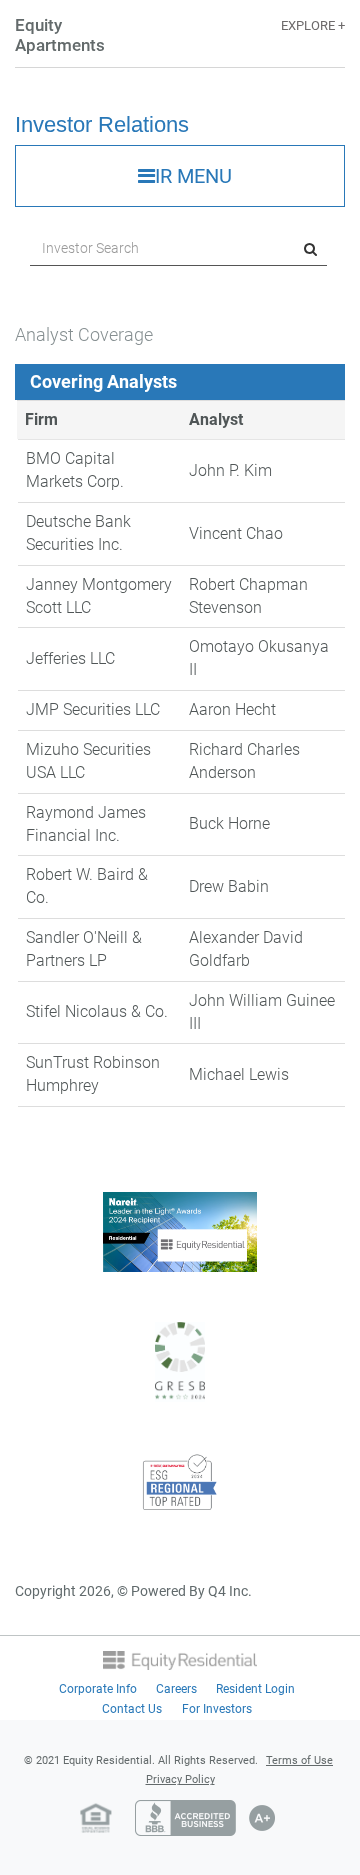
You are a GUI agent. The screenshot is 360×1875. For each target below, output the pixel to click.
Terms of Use (299, 1760)
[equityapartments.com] (180, 1659)
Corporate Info (98, 1689)
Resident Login (255, 1689)
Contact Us (132, 1709)
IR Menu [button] (193, 176)
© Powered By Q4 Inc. (184, 1591)
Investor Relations (102, 124)
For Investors (217, 1709)
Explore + (313, 25)
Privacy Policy (180, 1779)
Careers (176, 1689)
